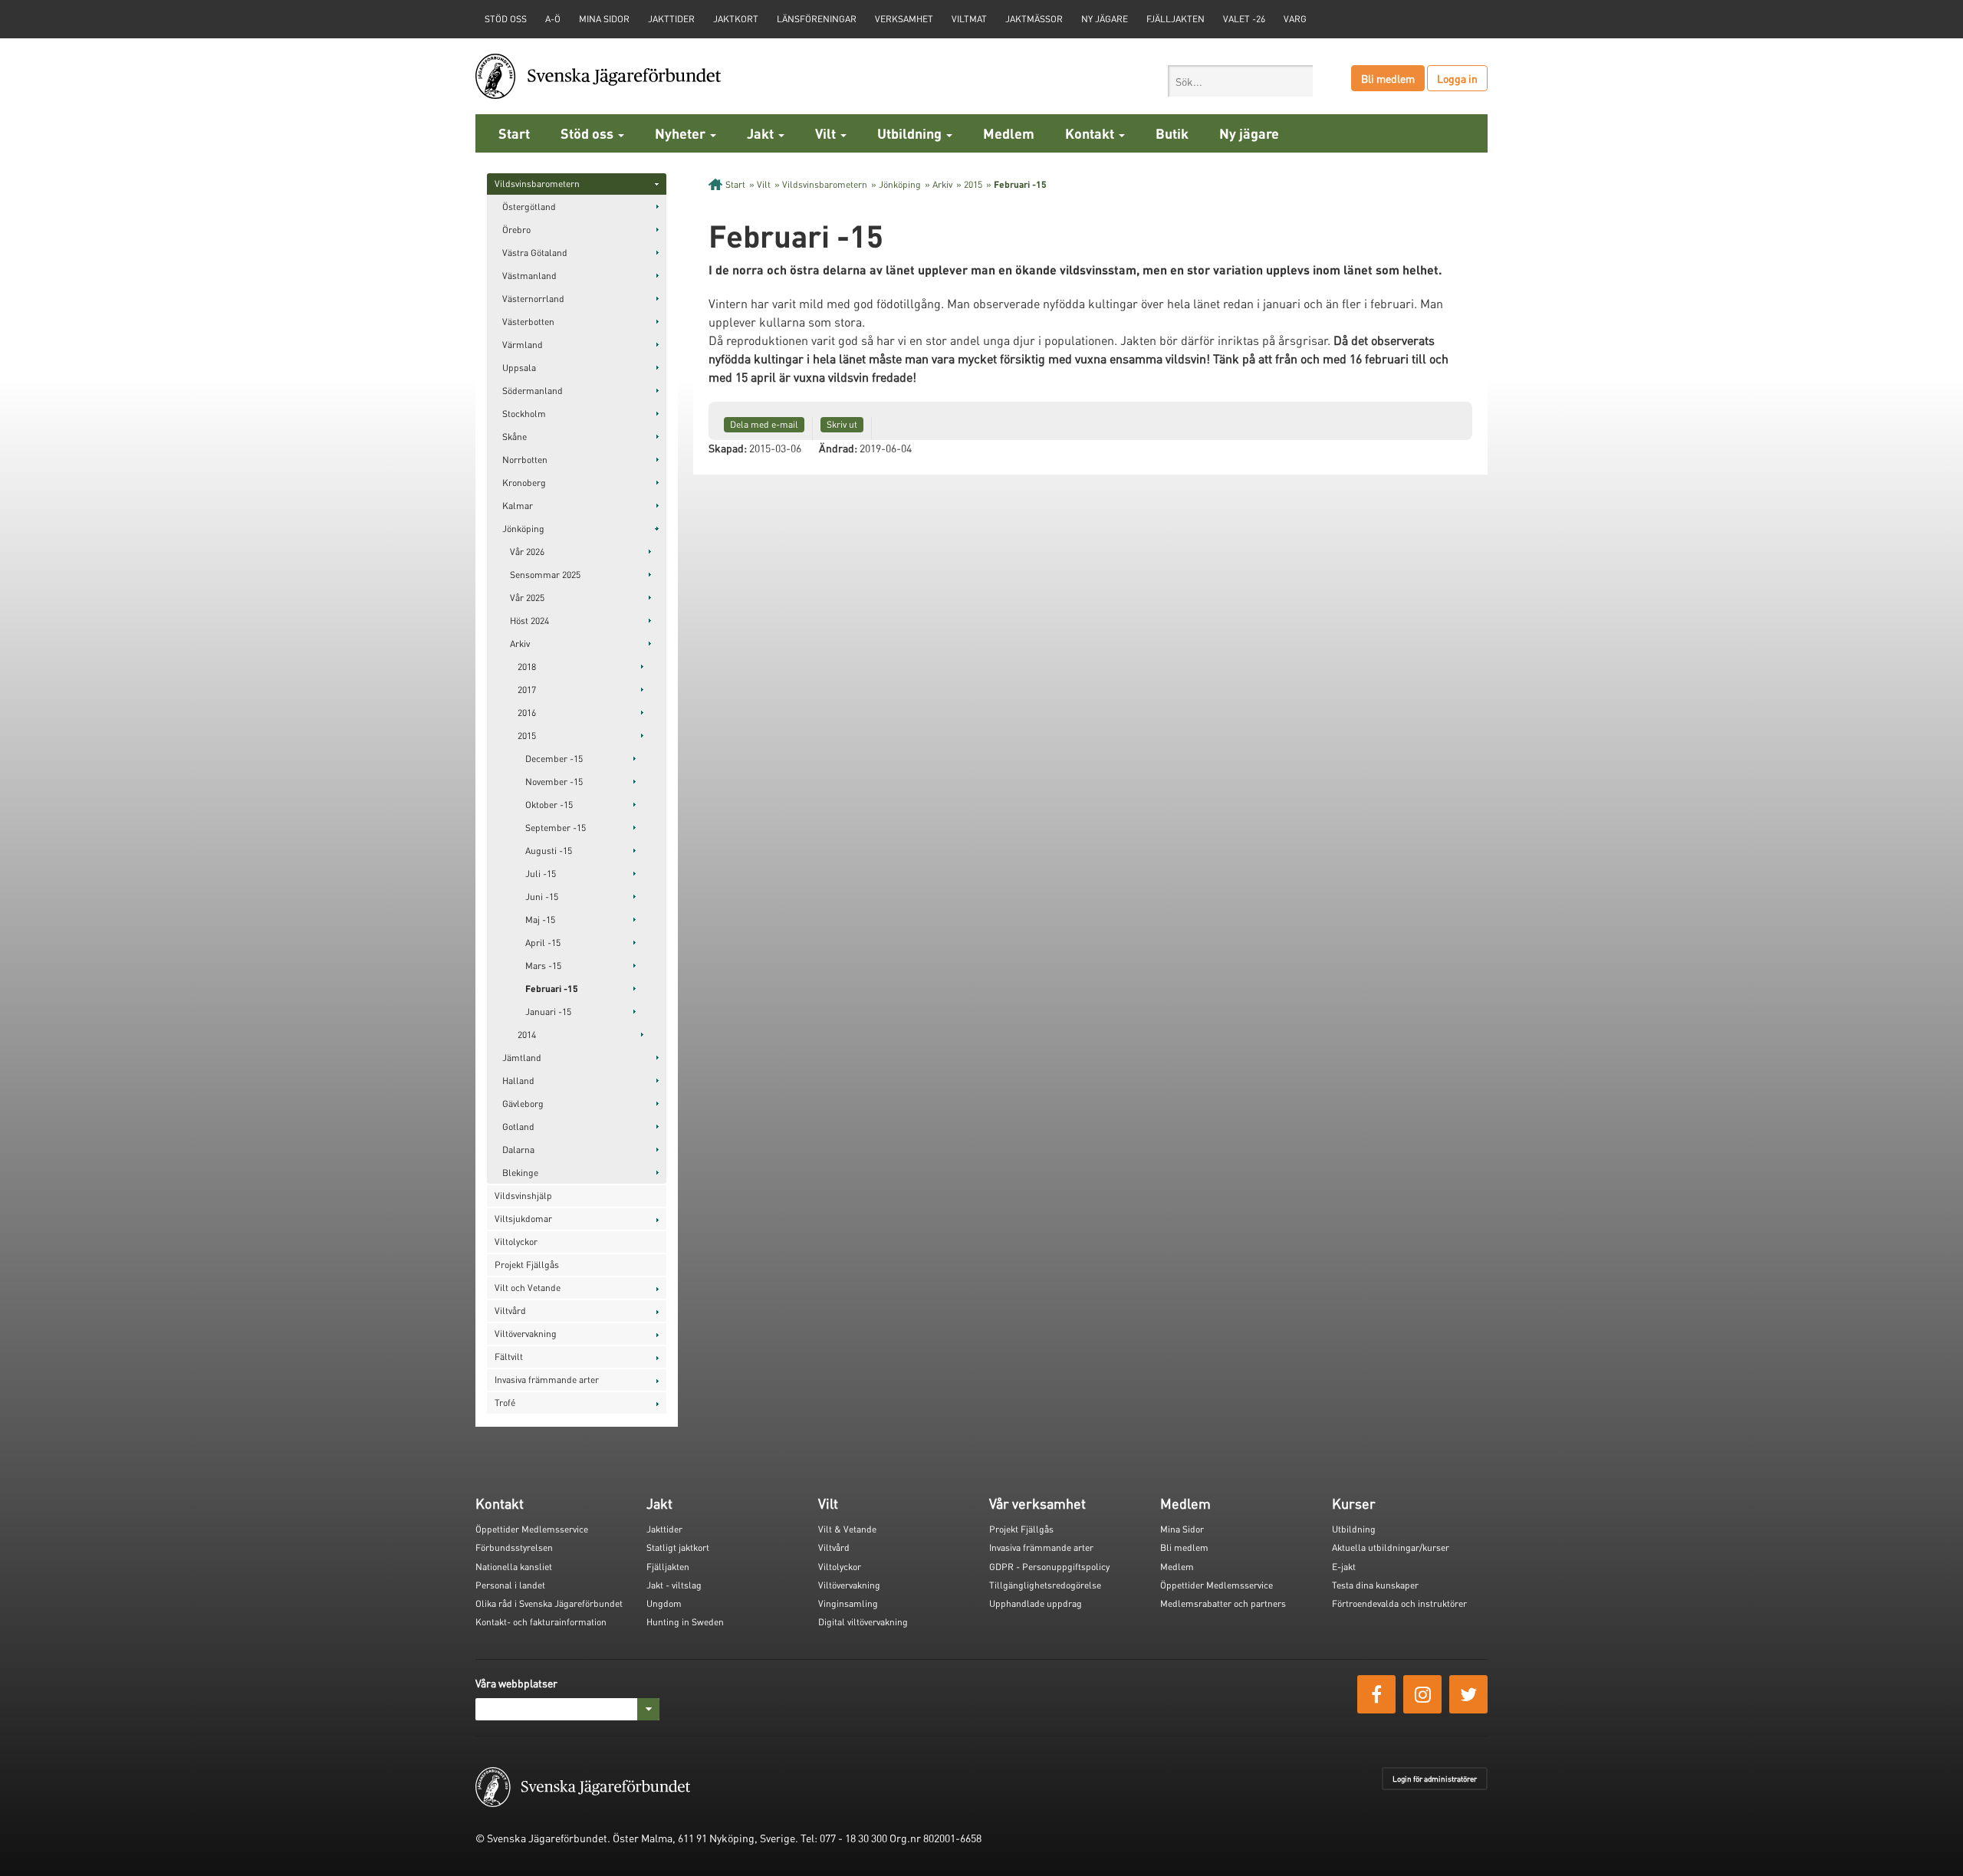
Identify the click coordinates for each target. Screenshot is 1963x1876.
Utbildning (911, 133)
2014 (527, 1035)
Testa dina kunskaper (1375, 1585)
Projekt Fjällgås (527, 1265)
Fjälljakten (1175, 19)
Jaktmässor (1034, 19)
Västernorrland (533, 299)
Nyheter (682, 133)
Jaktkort (736, 19)
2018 (527, 667)
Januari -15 (548, 1012)
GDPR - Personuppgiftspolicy (1049, 1567)
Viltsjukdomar (523, 1219)
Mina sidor (604, 19)
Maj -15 (540, 920)
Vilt (827, 133)
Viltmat (969, 19)
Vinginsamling (848, 1603)
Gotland (518, 1127)
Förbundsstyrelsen (514, 1547)
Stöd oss (589, 133)
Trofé (505, 1403)
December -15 (554, 759)
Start (514, 133)
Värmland (523, 345)
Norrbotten (525, 460)
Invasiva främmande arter (547, 1380)
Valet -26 (1244, 19)
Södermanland (533, 391)
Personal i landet (510, 1585)
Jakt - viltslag (674, 1585)
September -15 (556, 828)
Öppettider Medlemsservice (532, 1529)
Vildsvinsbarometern (537, 184)
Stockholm (524, 414)
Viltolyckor (516, 1242)
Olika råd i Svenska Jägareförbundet (549, 1603)
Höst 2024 (529, 621)
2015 (527, 736)
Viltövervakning (526, 1334)
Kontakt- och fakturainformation (541, 1622)
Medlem (1009, 133)
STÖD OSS (506, 19)
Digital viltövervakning (863, 1622)
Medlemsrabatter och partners (1223, 1603)
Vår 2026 (527, 552)
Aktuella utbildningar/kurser (1391, 1547)
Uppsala (519, 368)
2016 (527, 713)
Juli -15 (541, 874)
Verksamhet (904, 19)
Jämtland (522, 1058)
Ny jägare (1105, 19)
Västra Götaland (535, 253)
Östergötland (529, 207)
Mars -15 (543, 966)
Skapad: (728, 448)
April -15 (543, 943)
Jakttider (671, 19)
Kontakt (1091, 133)
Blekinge (520, 1173)
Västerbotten (528, 322)
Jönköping (523, 529)
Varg (1295, 19)
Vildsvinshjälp (523, 1196)
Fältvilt (509, 1357)
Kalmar (518, 506)
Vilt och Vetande (528, 1288)
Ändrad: (838, 448)
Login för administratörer (1435, 1779)
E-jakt (1344, 1567)
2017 (527, 690)
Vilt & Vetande (847, 1529)
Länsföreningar (817, 19)
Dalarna (518, 1150)
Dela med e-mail (764, 424)
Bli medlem (1388, 78)
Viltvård (510, 1311)
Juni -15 (542, 897)
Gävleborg (523, 1104)
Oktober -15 (549, 805)
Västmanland (529, 276)
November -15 (554, 782)
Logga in (1457, 78)
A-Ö (553, 19)
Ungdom (664, 1603)
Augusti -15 (549, 851)
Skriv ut (842, 424)
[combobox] (1240, 81)
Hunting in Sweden (685, 1622)
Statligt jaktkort (678, 1547)
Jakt (762, 133)
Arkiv (520, 644)
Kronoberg (524, 483)
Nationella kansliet (514, 1567)
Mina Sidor (1182, 1529)
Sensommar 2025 (545, 575)
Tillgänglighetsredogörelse (1045, 1585)
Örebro (516, 230)
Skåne (515, 437)
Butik (1172, 133)
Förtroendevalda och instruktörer (1399, 1603)
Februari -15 (552, 989)
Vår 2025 (527, 598)
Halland (518, 1081)
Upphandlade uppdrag (1036, 1603)
